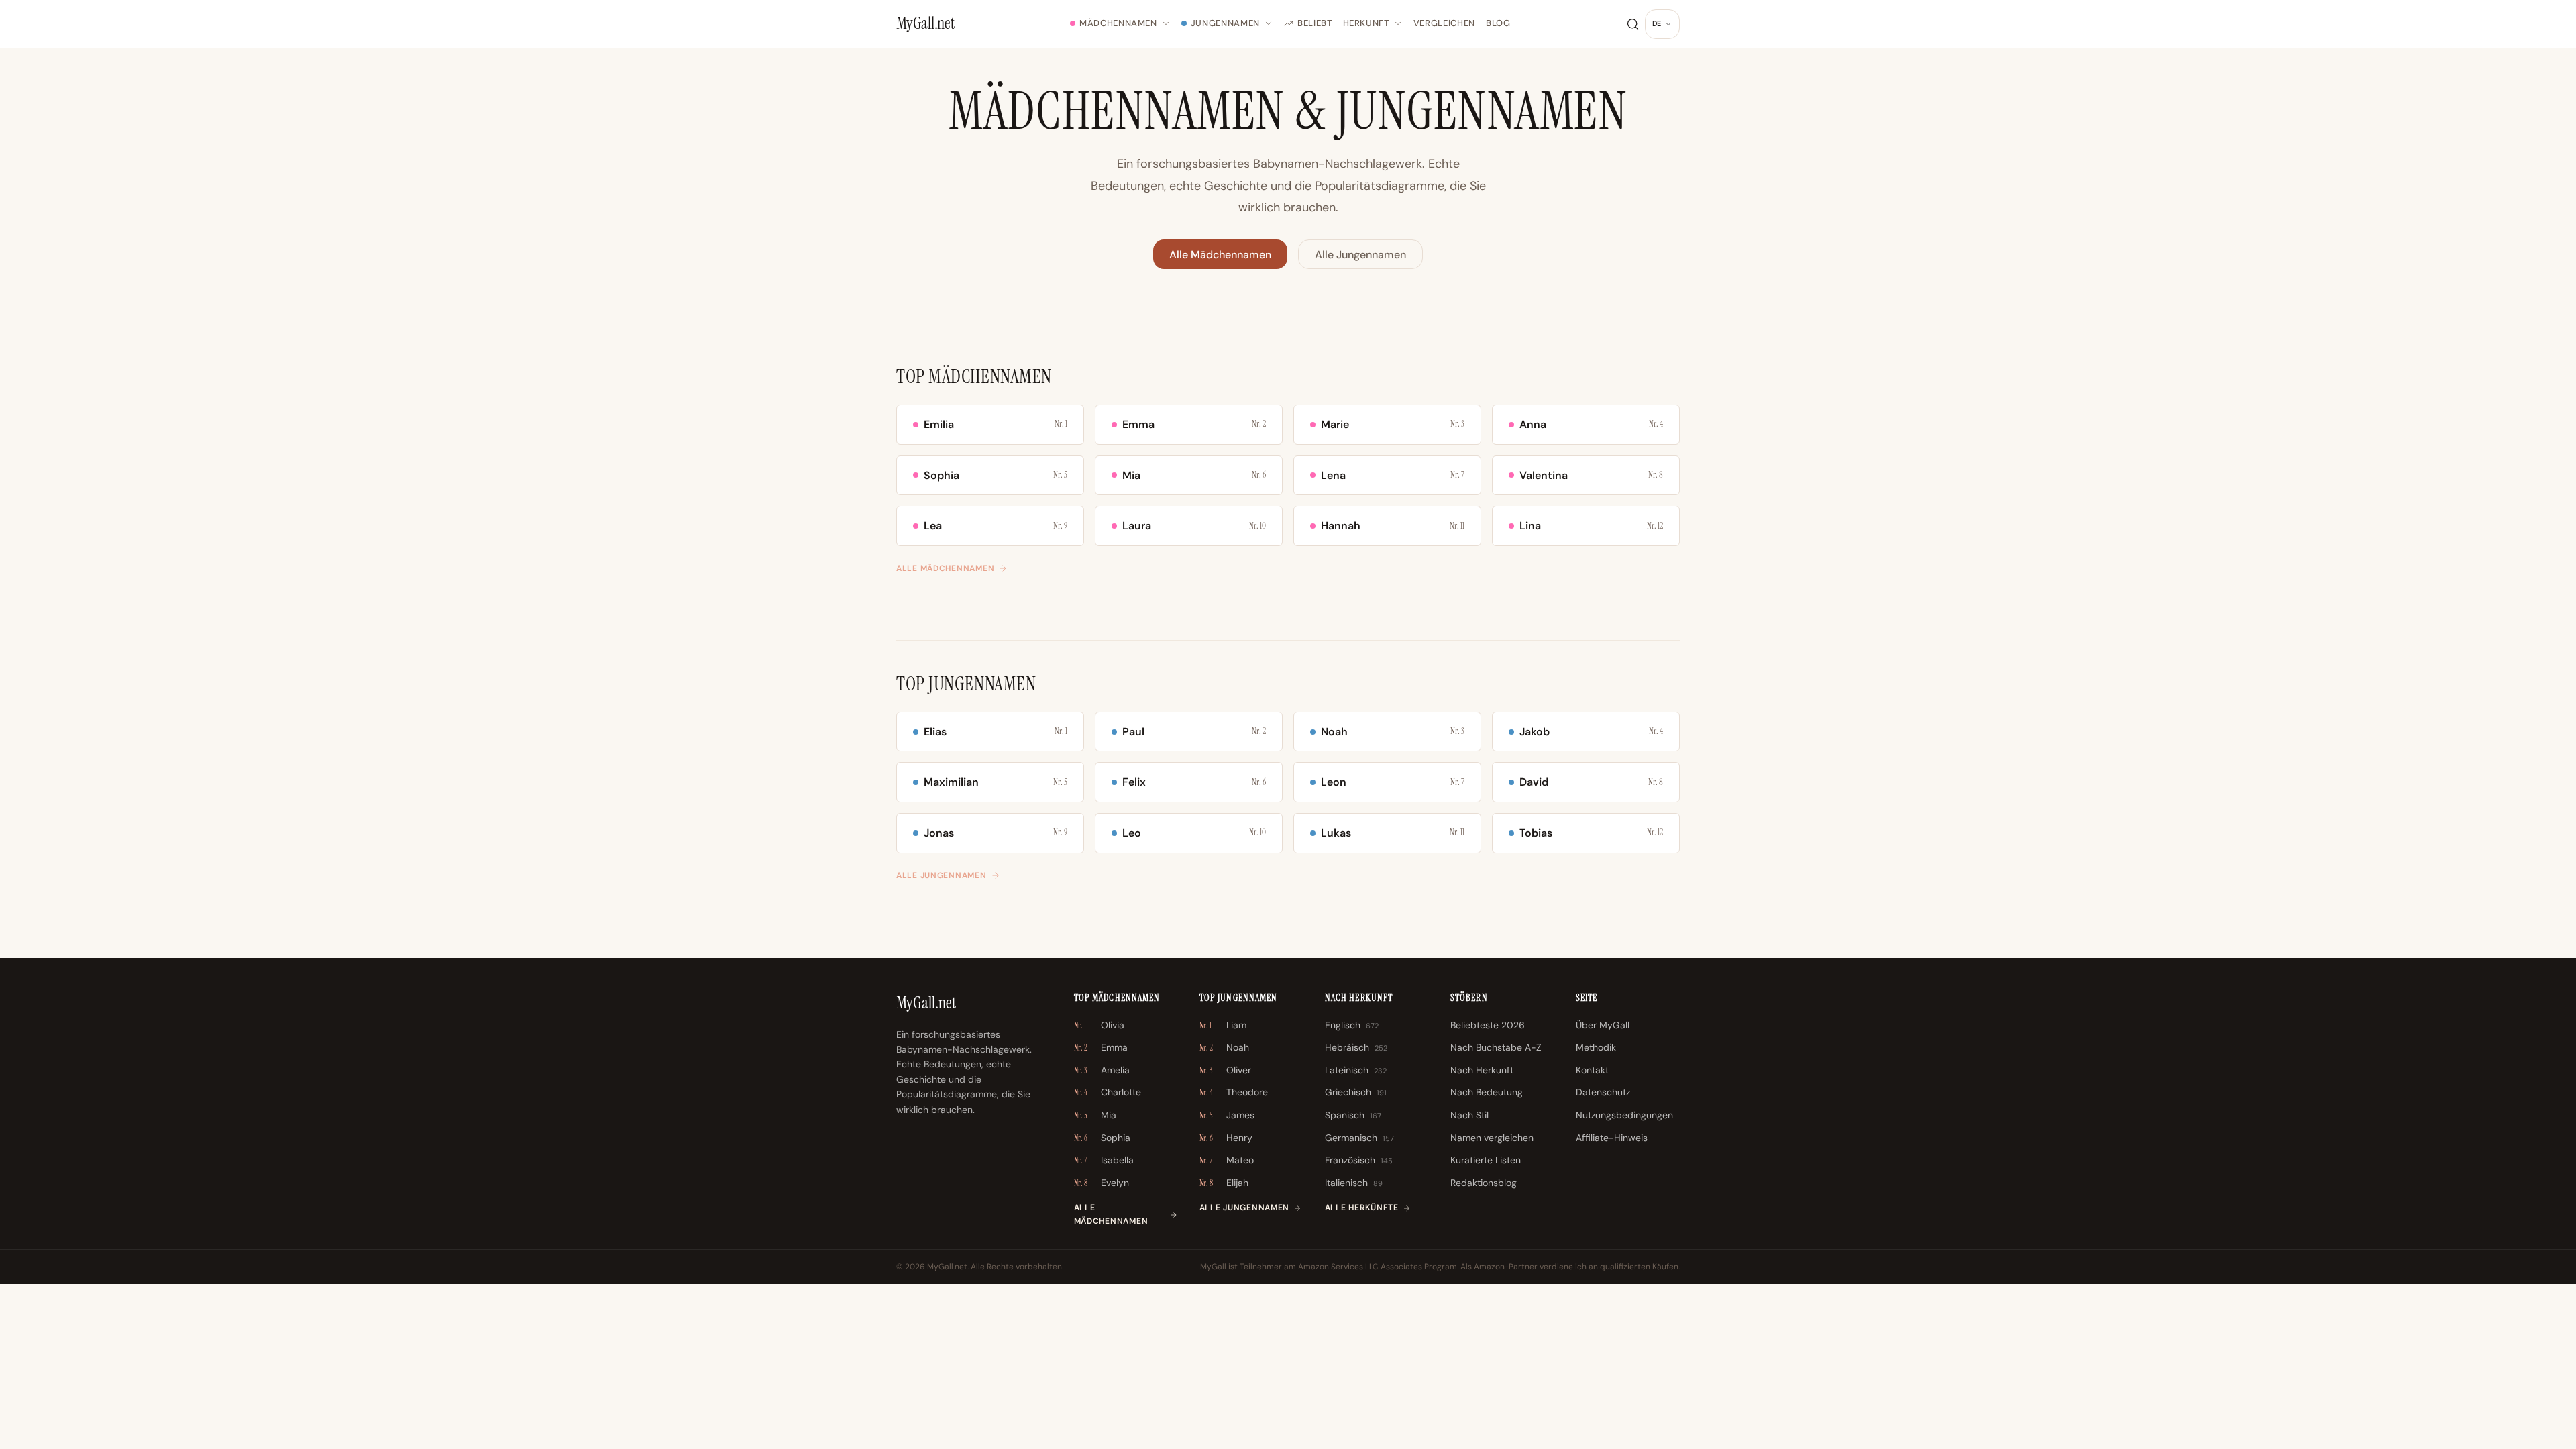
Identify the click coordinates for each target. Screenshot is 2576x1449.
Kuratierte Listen (1486, 1160)
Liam (1223, 1025)
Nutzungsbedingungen (1624, 1115)
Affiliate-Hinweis (1612, 1138)
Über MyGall (1603, 1025)
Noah (1224, 1047)
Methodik (1596, 1047)
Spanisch (1353, 1115)
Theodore (1234, 1092)
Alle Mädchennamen (1220, 255)
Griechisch (1356, 1092)
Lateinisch (1356, 1070)
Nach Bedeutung (1487, 1092)
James (1227, 1115)
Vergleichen (1444, 23)
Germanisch (1359, 1138)
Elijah (1224, 1183)
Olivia (1099, 1025)
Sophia (1102, 1138)
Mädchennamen (1118, 23)
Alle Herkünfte (1362, 1207)
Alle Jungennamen (1360, 255)
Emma (1101, 1047)
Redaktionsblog (1484, 1183)
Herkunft (1366, 23)
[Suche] (1633, 24)
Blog (1498, 23)
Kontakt (1592, 1070)
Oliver (1225, 1070)
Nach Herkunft (1482, 1070)
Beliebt (1315, 23)
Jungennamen (1225, 23)
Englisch (1352, 1025)
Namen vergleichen (1492, 1138)
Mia (1095, 1115)
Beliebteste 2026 (1488, 1025)
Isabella (1104, 1160)
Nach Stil (1469, 1115)
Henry (1226, 1138)
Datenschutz (1603, 1092)
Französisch (1359, 1160)
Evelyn (1102, 1183)
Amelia (1102, 1070)
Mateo (1227, 1160)
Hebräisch (1356, 1047)
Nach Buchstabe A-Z (1496, 1047)
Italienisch (1354, 1183)
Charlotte (1108, 1092)
